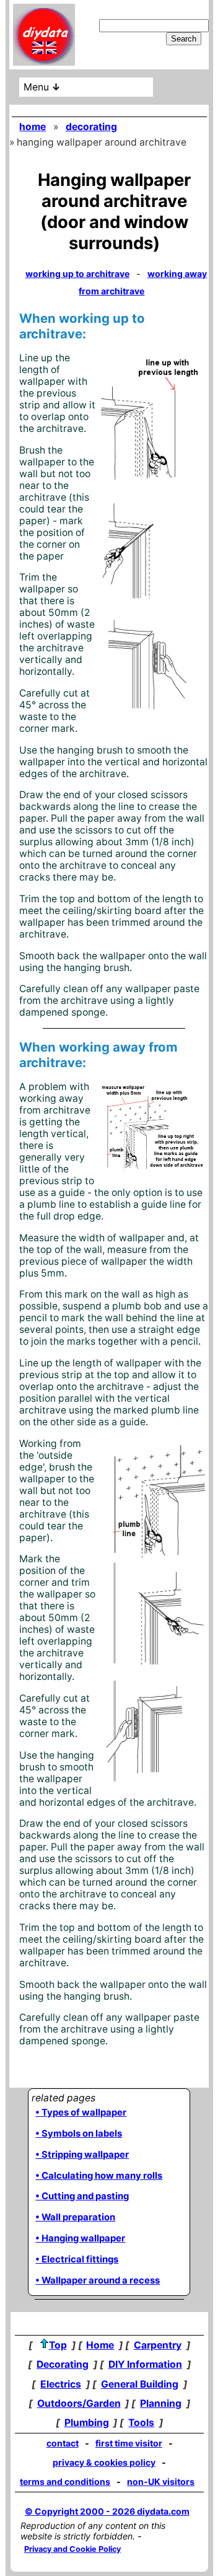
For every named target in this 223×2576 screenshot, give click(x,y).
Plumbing (87, 2423)
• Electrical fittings (77, 2259)
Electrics (61, 2384)
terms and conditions (65, 2481)
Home (100, 2345)
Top (58, 2345)
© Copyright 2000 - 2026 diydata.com (107, 2511)
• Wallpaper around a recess (98, 2280)
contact (63, 2443)
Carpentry (158, 2345)
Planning (161, 2403)
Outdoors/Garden (79, 2403)
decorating (91, 127)
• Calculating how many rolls (99, 2176)
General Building (140, 2384)
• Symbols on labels (79, 2134)
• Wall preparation (75, 2217)
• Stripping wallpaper (82, 2155)
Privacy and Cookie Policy (72, 2549)
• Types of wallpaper (81, 2112)
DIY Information (145, 2364)
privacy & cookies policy (104, 2462)
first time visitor (129, 2443)
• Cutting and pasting (82, 2196)
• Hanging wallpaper (80, 2238)
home (33, 127)
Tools (141, 2423)
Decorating (63, 2364)
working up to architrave (77, 274)
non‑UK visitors (161, 2481)
